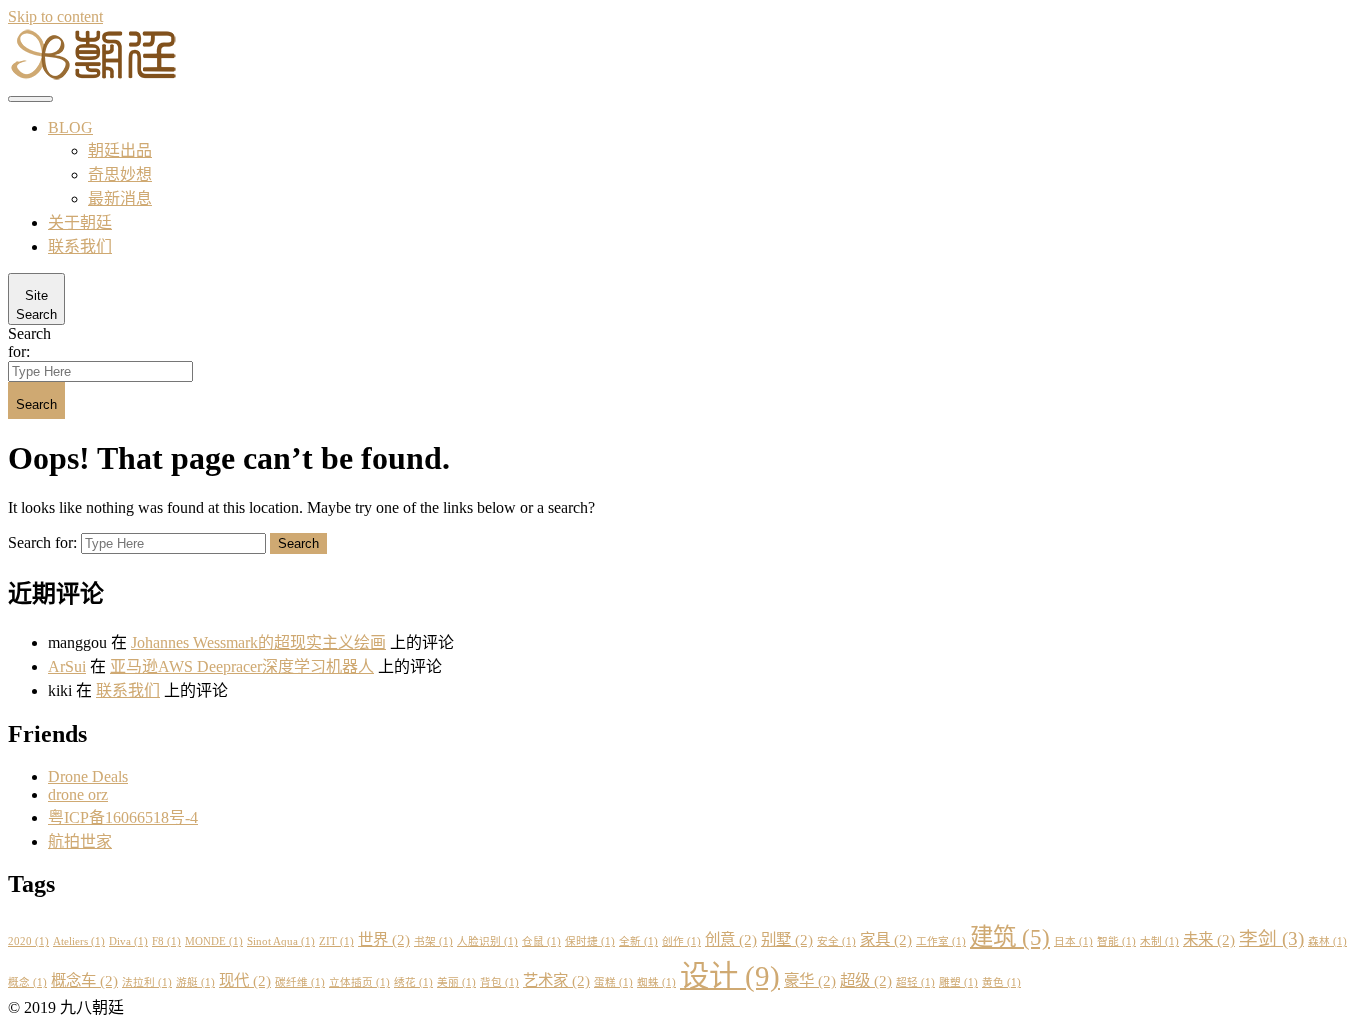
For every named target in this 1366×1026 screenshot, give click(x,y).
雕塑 (958, 982)
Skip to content (55, 16)
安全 (836, 941)
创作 (681, 941)
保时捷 (590, 941)
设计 (730, 976)
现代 (245, 980)
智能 (1116, 941)
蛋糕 (613, 982)
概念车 (84, 980)
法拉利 (147, 982)
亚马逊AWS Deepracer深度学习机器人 (242, 666)
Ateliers (79, 941)
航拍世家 (80, 841)
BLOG (70, 127)
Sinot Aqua (281, 941)
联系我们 (80, 246)
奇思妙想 (120, 174)
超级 (866, 980)
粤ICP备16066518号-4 (123, 817)
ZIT (336, 941)
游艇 (195, 982)
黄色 (1001, 982)
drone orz (78, 794)
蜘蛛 (656, 982)
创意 (731, 939)
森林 (1327, 941)
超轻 (915, 982)
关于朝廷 (80, 222)
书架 (433, 941)
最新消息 (120, 198)
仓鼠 (541, 941)
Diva (128, 941)
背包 (499, 982)
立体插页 (359, 982)
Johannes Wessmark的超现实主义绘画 (258, 642)
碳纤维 (300, 982)
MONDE (214, 941)
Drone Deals (88, 776)
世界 (384, 939)
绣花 (413, 982)
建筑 (1010, 937)
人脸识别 (487, 941)
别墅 (787, 939)
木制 (1159, 941)
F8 (166, 941)
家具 (886, 939)
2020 (28, 941)
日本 (1073, 941)
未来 (1209, 939)
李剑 (1271, 938)
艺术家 (556, 980)
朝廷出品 (120, 150)
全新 (638, 941)
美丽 (456, 982)
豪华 (810, 980)
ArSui (67, 666)
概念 (27, 982)
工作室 (941, 941)
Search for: (29, 342)
